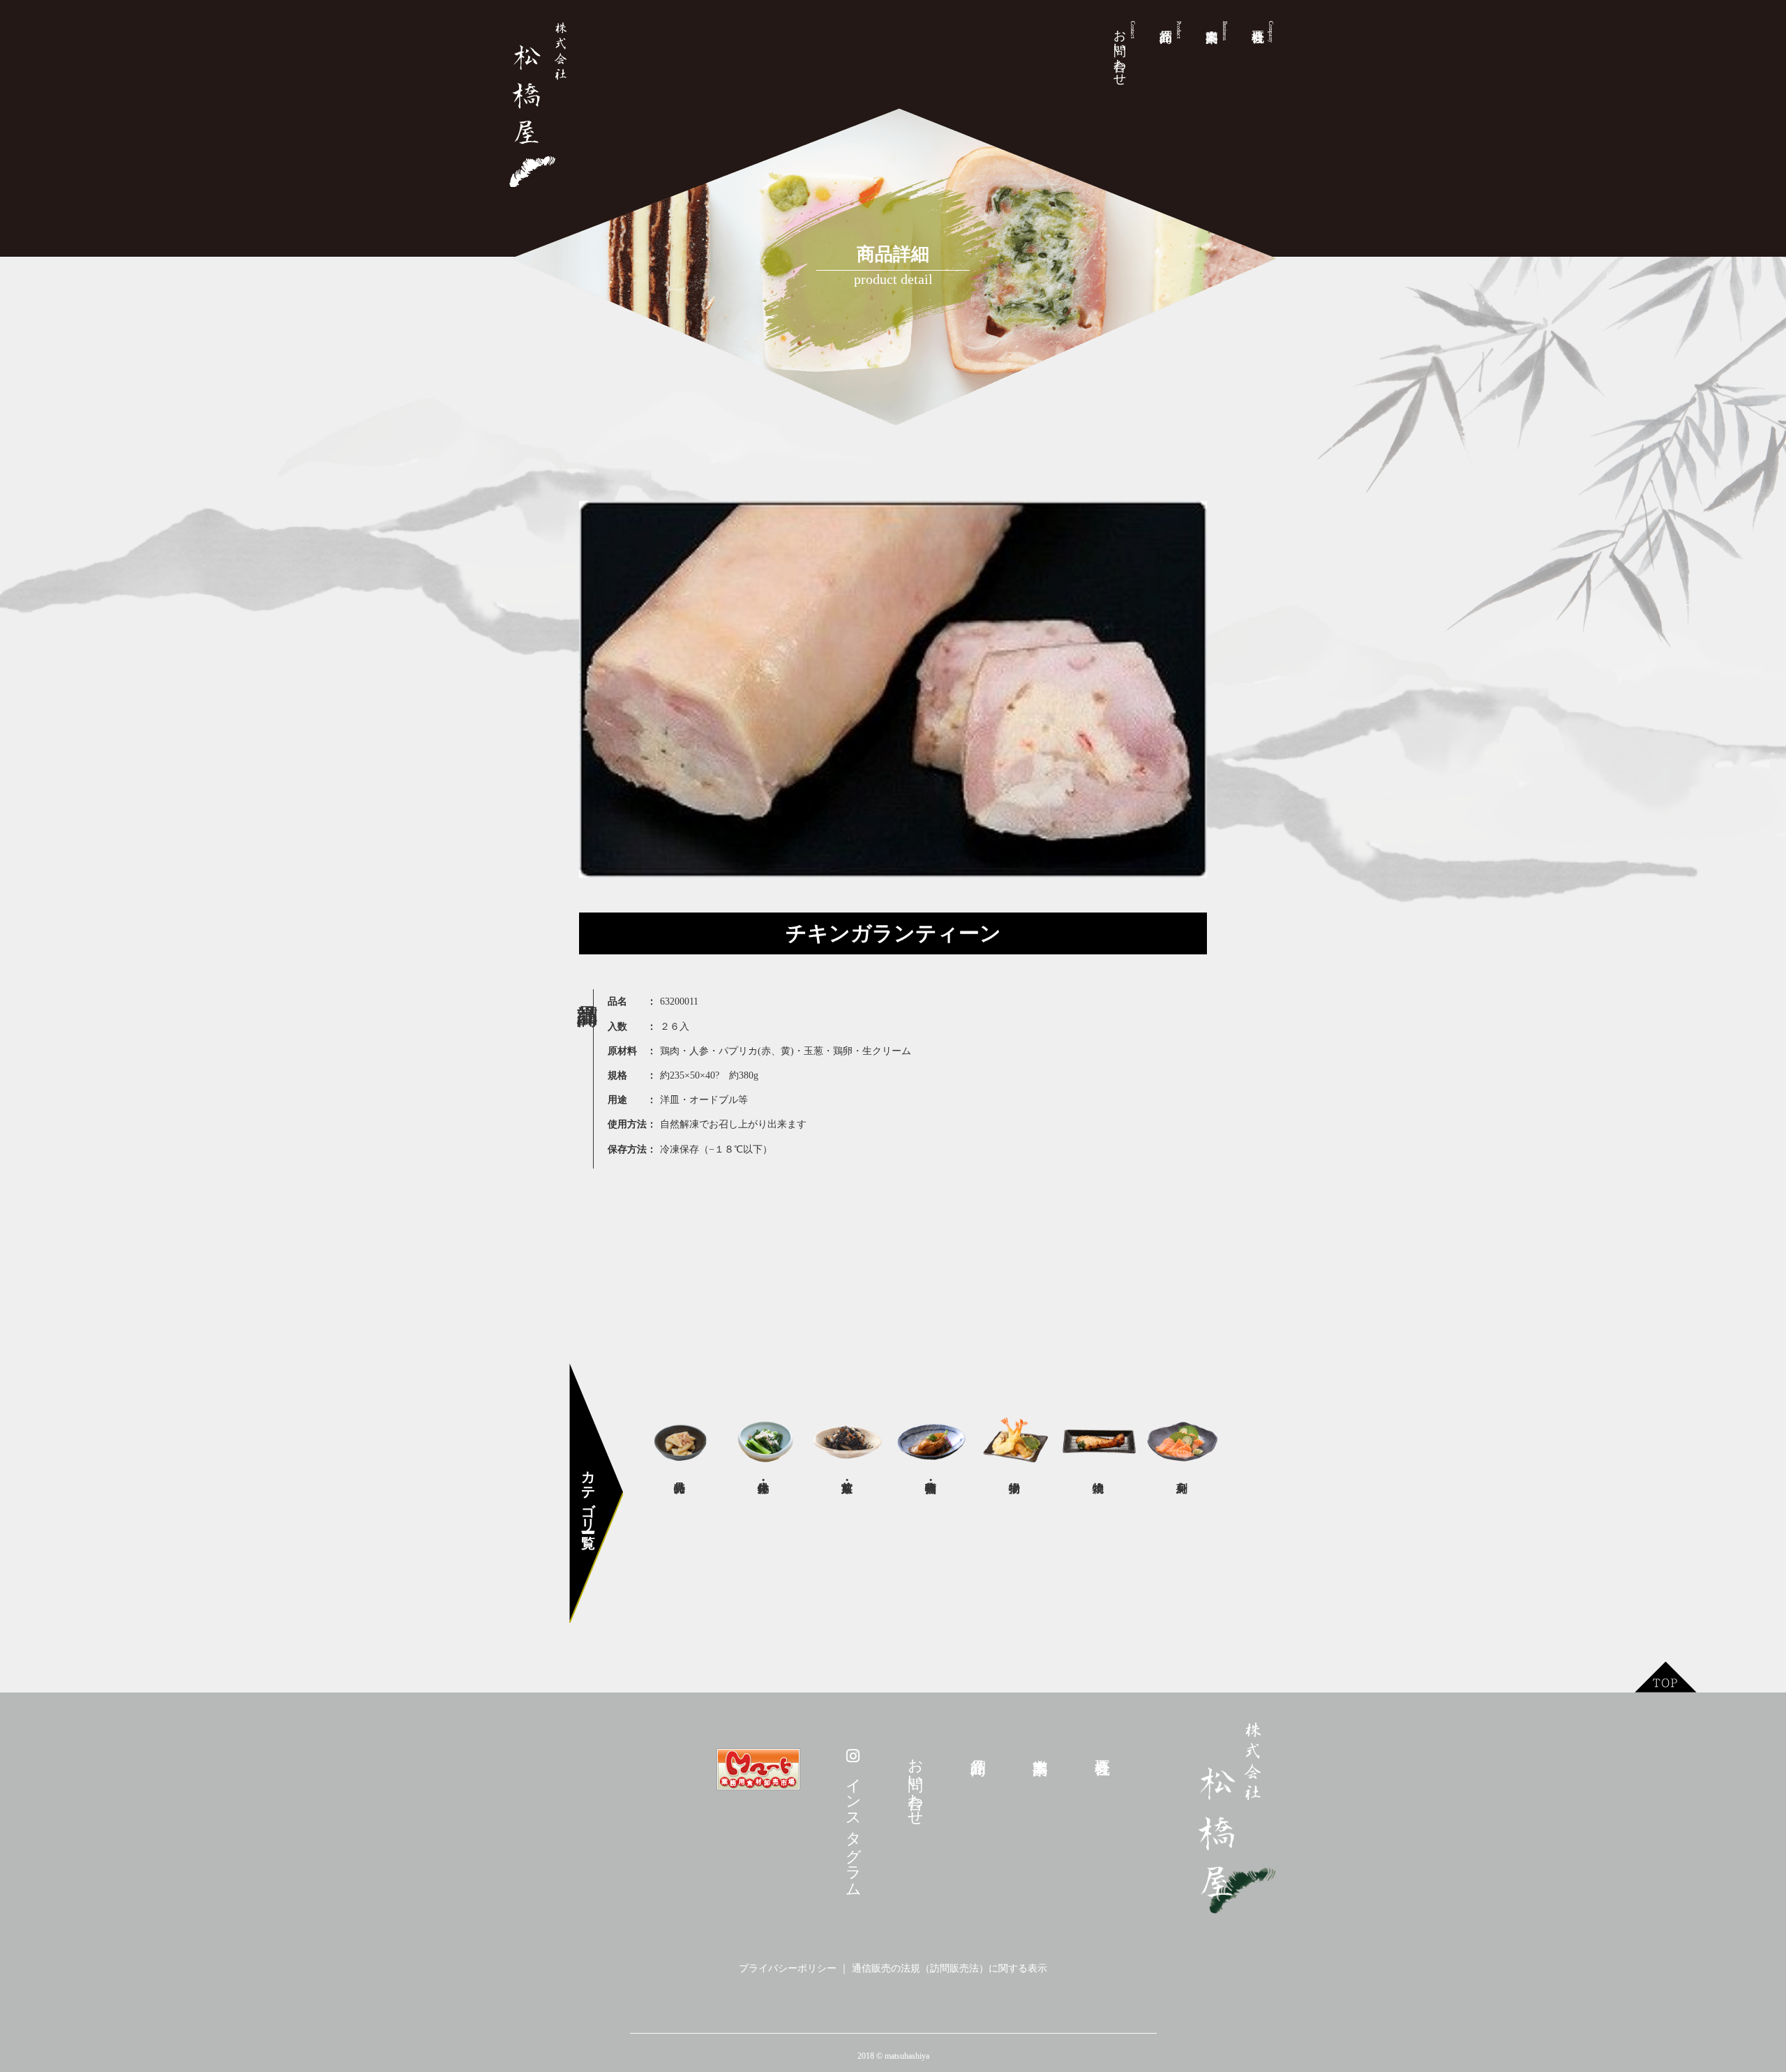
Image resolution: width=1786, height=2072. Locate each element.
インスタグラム (854, 1827)
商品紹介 (1179, 30)
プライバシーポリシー (788, 1968)
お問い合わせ (1124, 50)
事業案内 (1225, 31)
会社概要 (1271, 32)
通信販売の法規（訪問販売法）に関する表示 (950, 1968)
